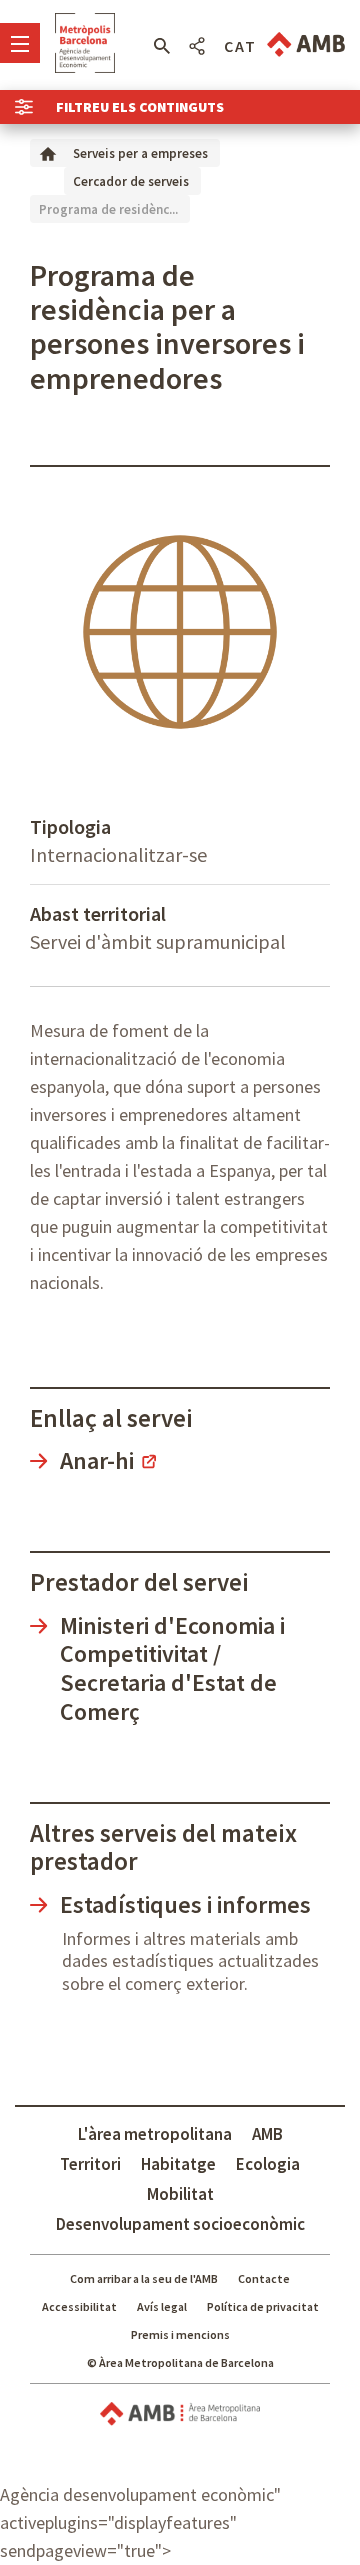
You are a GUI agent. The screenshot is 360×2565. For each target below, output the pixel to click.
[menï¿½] (20, 43)
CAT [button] (240, 46)
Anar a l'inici (85, 43)
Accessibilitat (79, 2306)
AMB (267, 2134)
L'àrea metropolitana (155, 2134)
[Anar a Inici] (48, 152)
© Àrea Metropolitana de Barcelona (180, 2362)
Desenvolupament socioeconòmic (180, 2224)
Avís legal (162, 2306)
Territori (90, 2164)
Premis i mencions (180, 2334)
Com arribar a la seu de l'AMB (144, 2278)
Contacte (264, 2278)
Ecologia (268, 2164)
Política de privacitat (263, 2306)
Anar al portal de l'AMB (306, 44)
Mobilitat (180, 2194)
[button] (161, 46)
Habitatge (178, 2164)
